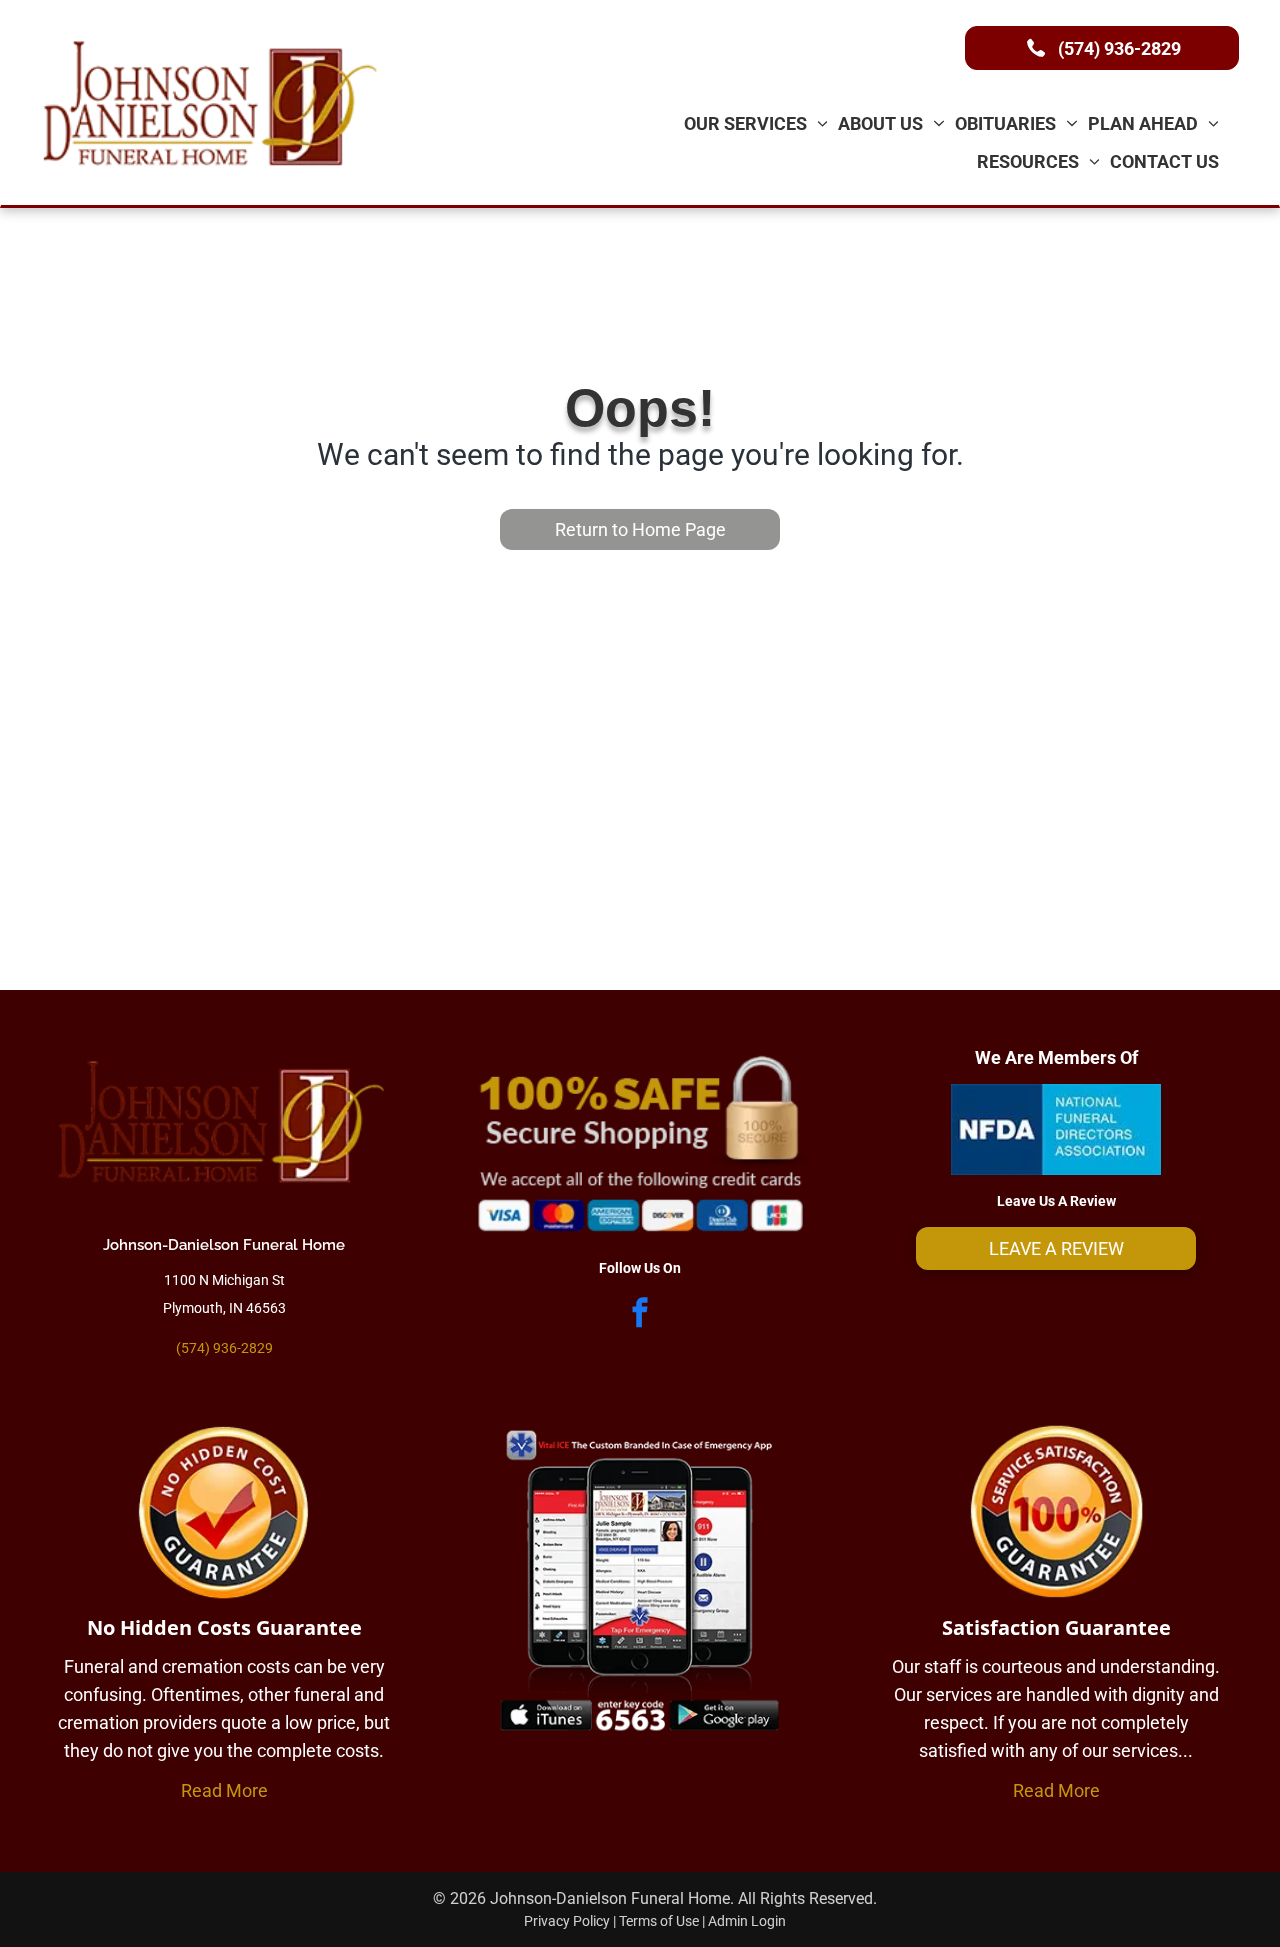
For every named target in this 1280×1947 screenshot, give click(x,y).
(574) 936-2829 (224, 1348)
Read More (224, 1790)
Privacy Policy (567, 1921)
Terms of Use (659, 1921)
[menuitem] (756, 123)
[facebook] (640, 1314)
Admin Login (747, 1921)
